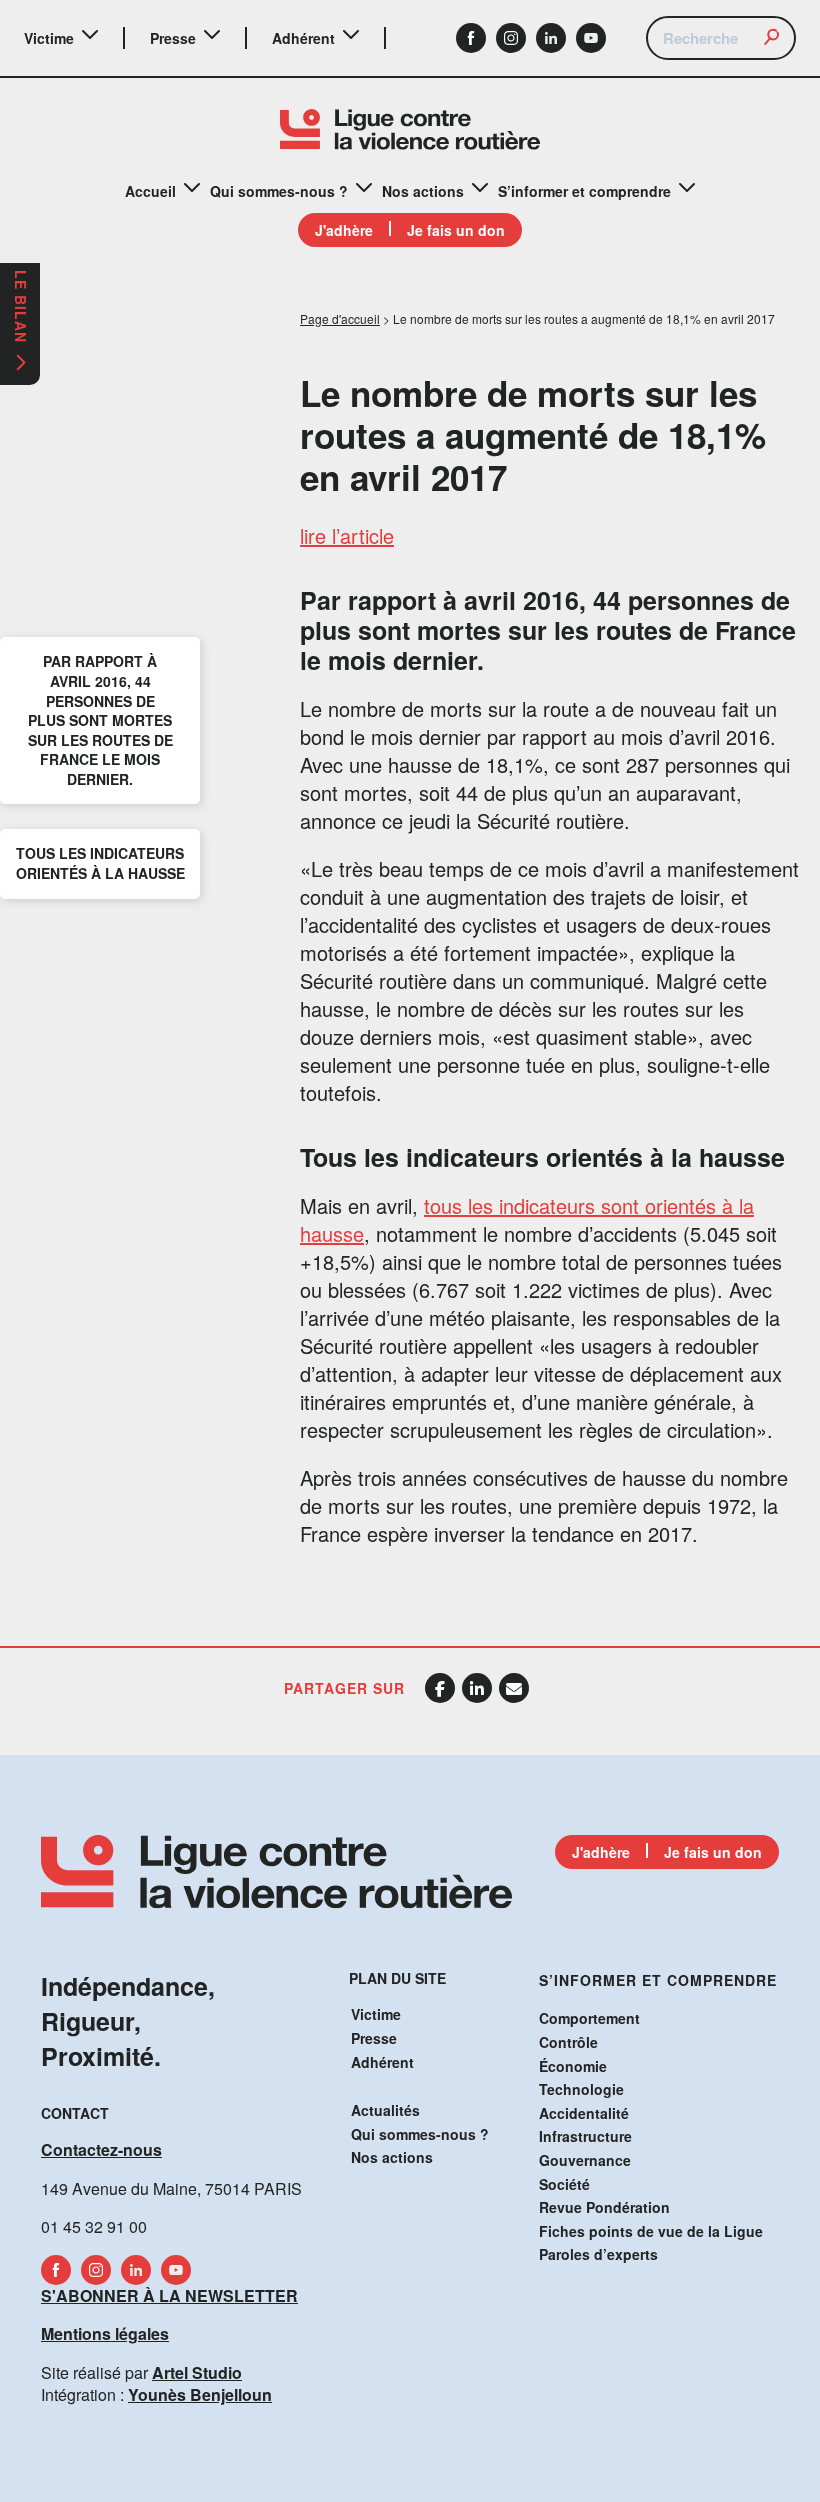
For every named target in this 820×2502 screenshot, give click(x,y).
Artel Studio (197, 2372)
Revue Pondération (604, 2207)
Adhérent (303, 38)
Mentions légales (105, 2333)
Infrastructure (585, 2136)
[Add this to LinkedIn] (477, 1688)
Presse (173, 38)
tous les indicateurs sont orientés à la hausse (527, 1219)
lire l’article (347, 535)
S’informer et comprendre (584, 191)
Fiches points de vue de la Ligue (651, 2231)
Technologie (581, 2089)
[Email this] (514, 1688)
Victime (49, 38)
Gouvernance (585, 2160)
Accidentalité (584, 2113)
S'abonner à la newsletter (169, 2295)
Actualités (385, 2110)
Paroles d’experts (598, 2254)
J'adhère (344, 230)
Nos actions (423, 191)
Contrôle (568, 2042)
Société (564, 2184)
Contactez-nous (101, 2149)
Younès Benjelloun (200, 2394)
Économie (573, 2066)
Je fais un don (456, 230)
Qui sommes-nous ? (279, 191)
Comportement (589, 2018)
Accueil (150, 191)
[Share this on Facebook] (440, 1688)
